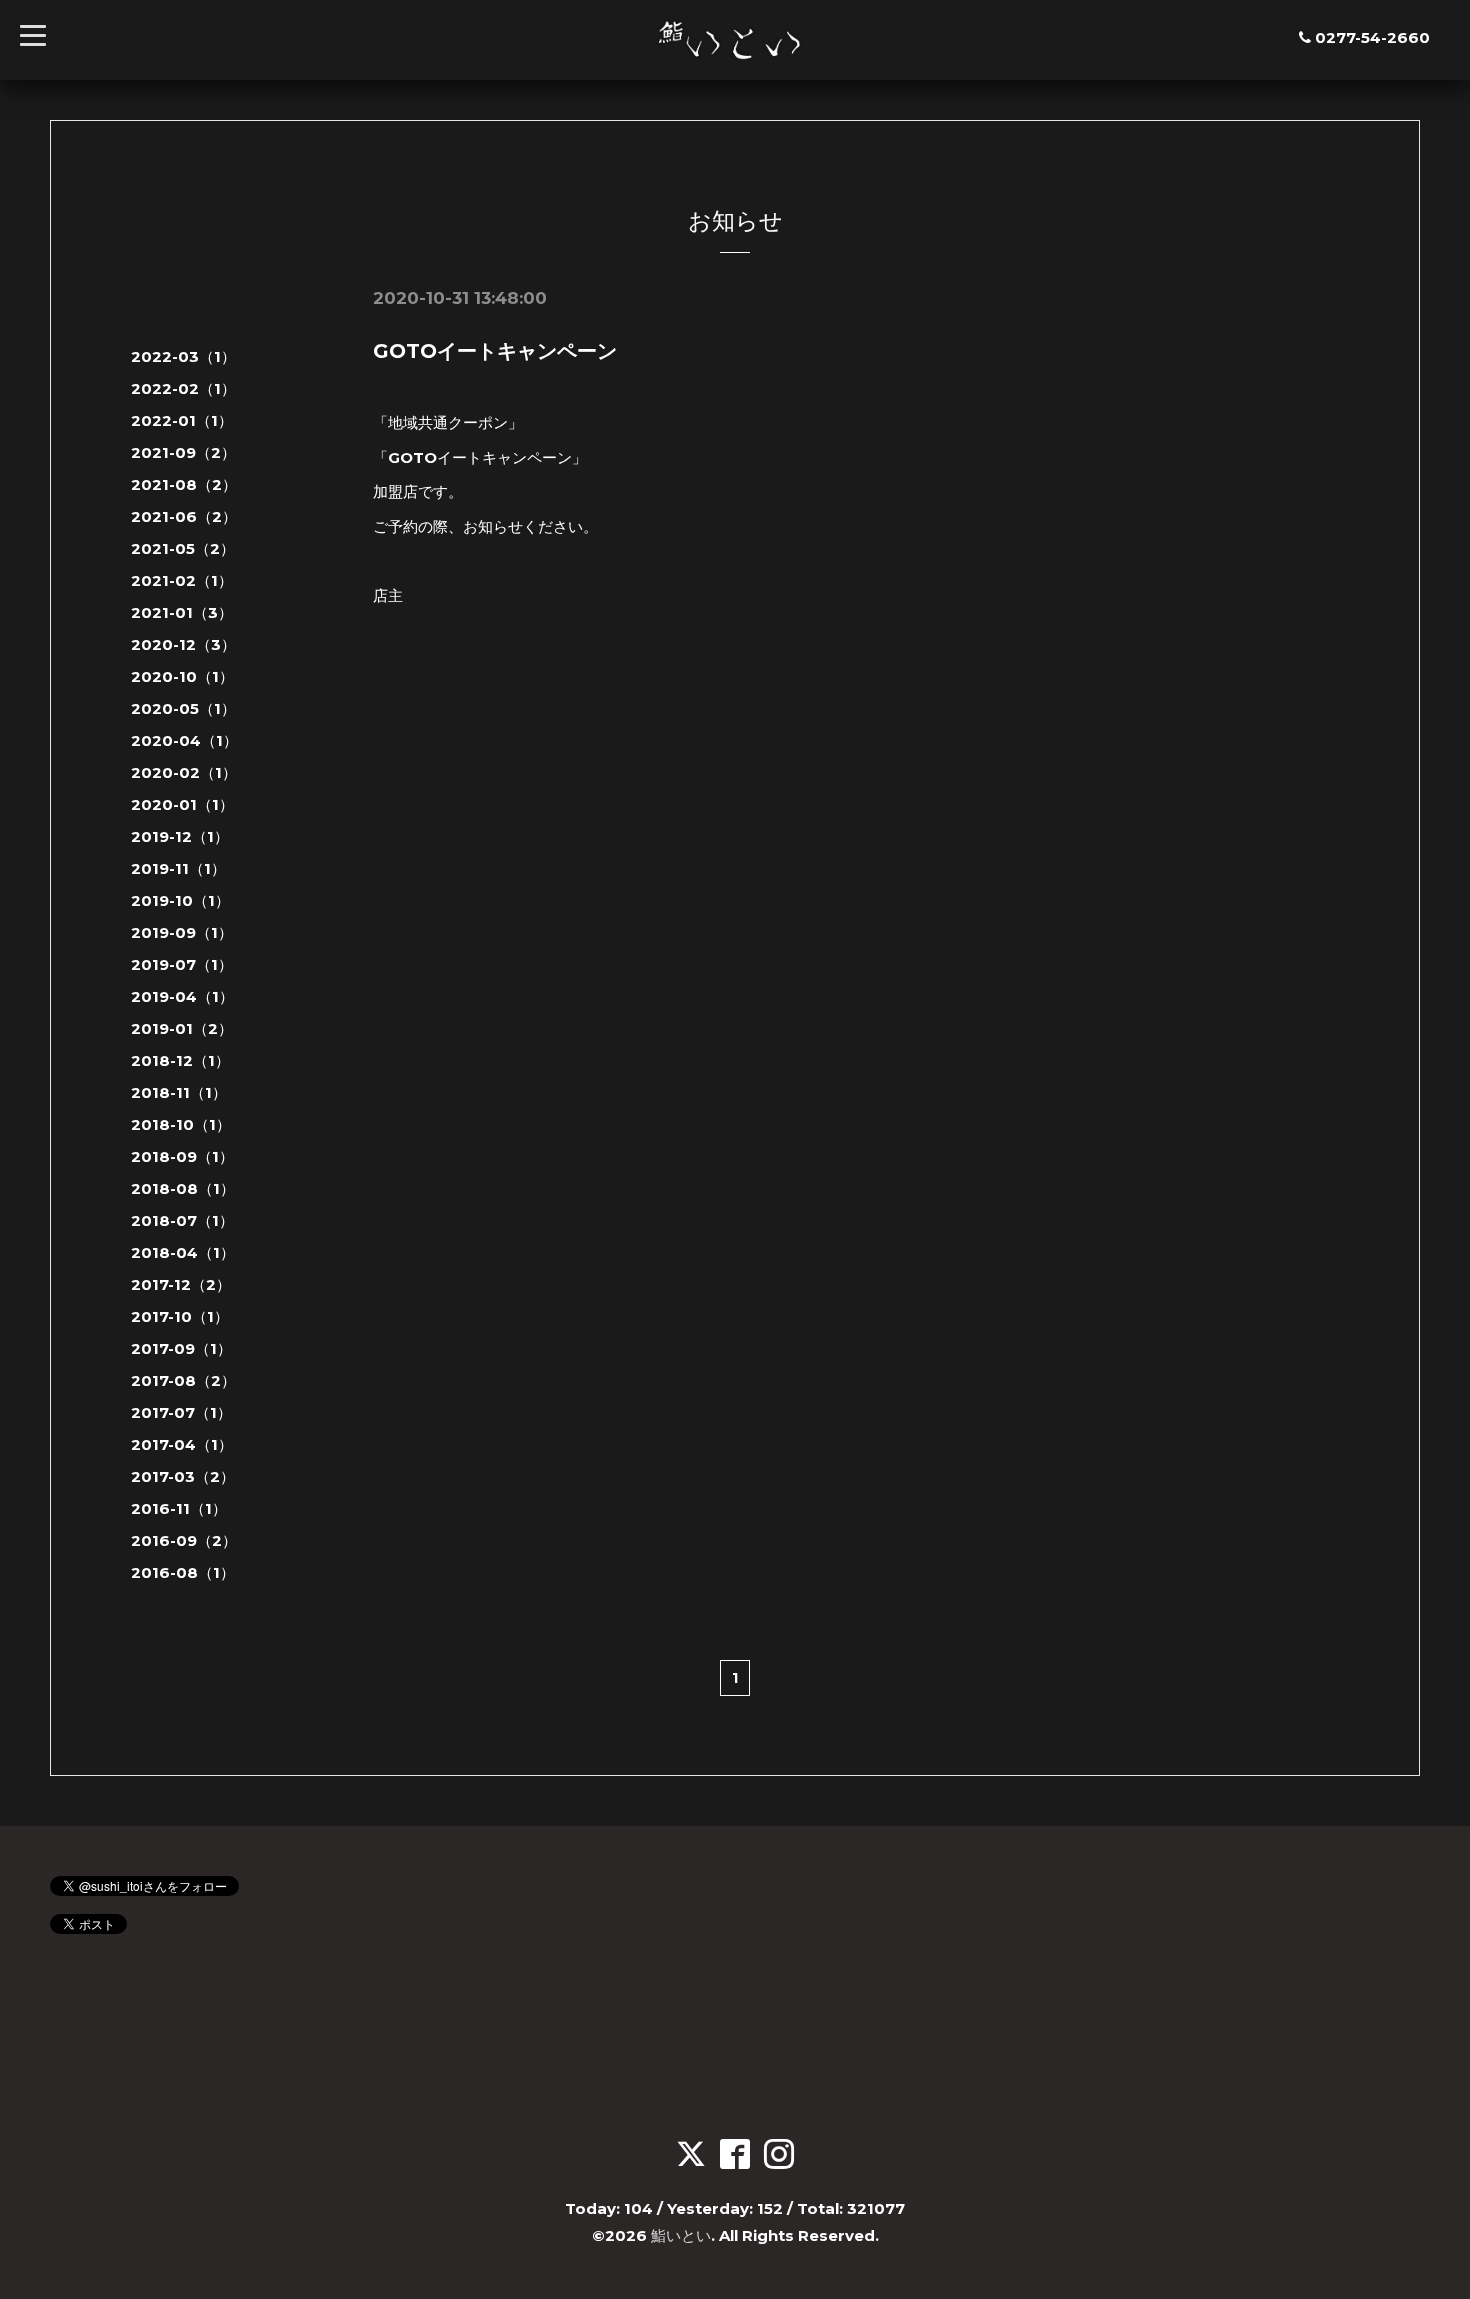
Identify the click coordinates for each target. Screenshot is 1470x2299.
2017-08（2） (183, 1380)
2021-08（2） (184, 484)
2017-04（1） (182, 1444)
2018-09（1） (182, 1156)
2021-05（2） (183, 548)
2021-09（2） (183, 452)
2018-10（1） (181, 1124)
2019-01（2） (182, 1028)
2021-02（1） (182, 580)
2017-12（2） (181, 1284)
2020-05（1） (183, 708)
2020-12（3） (183, 644)
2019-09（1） (182, 932)
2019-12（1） (180, 836)
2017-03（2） (183, 1476)
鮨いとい (681, 2235)
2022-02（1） (183, 388)
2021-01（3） (182, 612)
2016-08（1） (183, 1572)
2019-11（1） (178, 868)
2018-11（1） (179, 1092)
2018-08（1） (183, 1188)
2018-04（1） (183, 1252)
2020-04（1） (184, 740)
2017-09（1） (181, 1348)
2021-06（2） (184, 516)
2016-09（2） (184, 1540)
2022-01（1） (182, 420)
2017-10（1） (180, 1316)
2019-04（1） (182, 996)
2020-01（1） (182, 804)
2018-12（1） (180, 1060)
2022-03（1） (183, 356)
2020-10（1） (182, 676)
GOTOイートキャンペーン (495, 351)
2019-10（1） (180, 900)
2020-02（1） (184, 772)
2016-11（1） (179, 1508)
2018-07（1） (182, 1220)
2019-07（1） (182, 964)
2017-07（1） (181, 1412)
